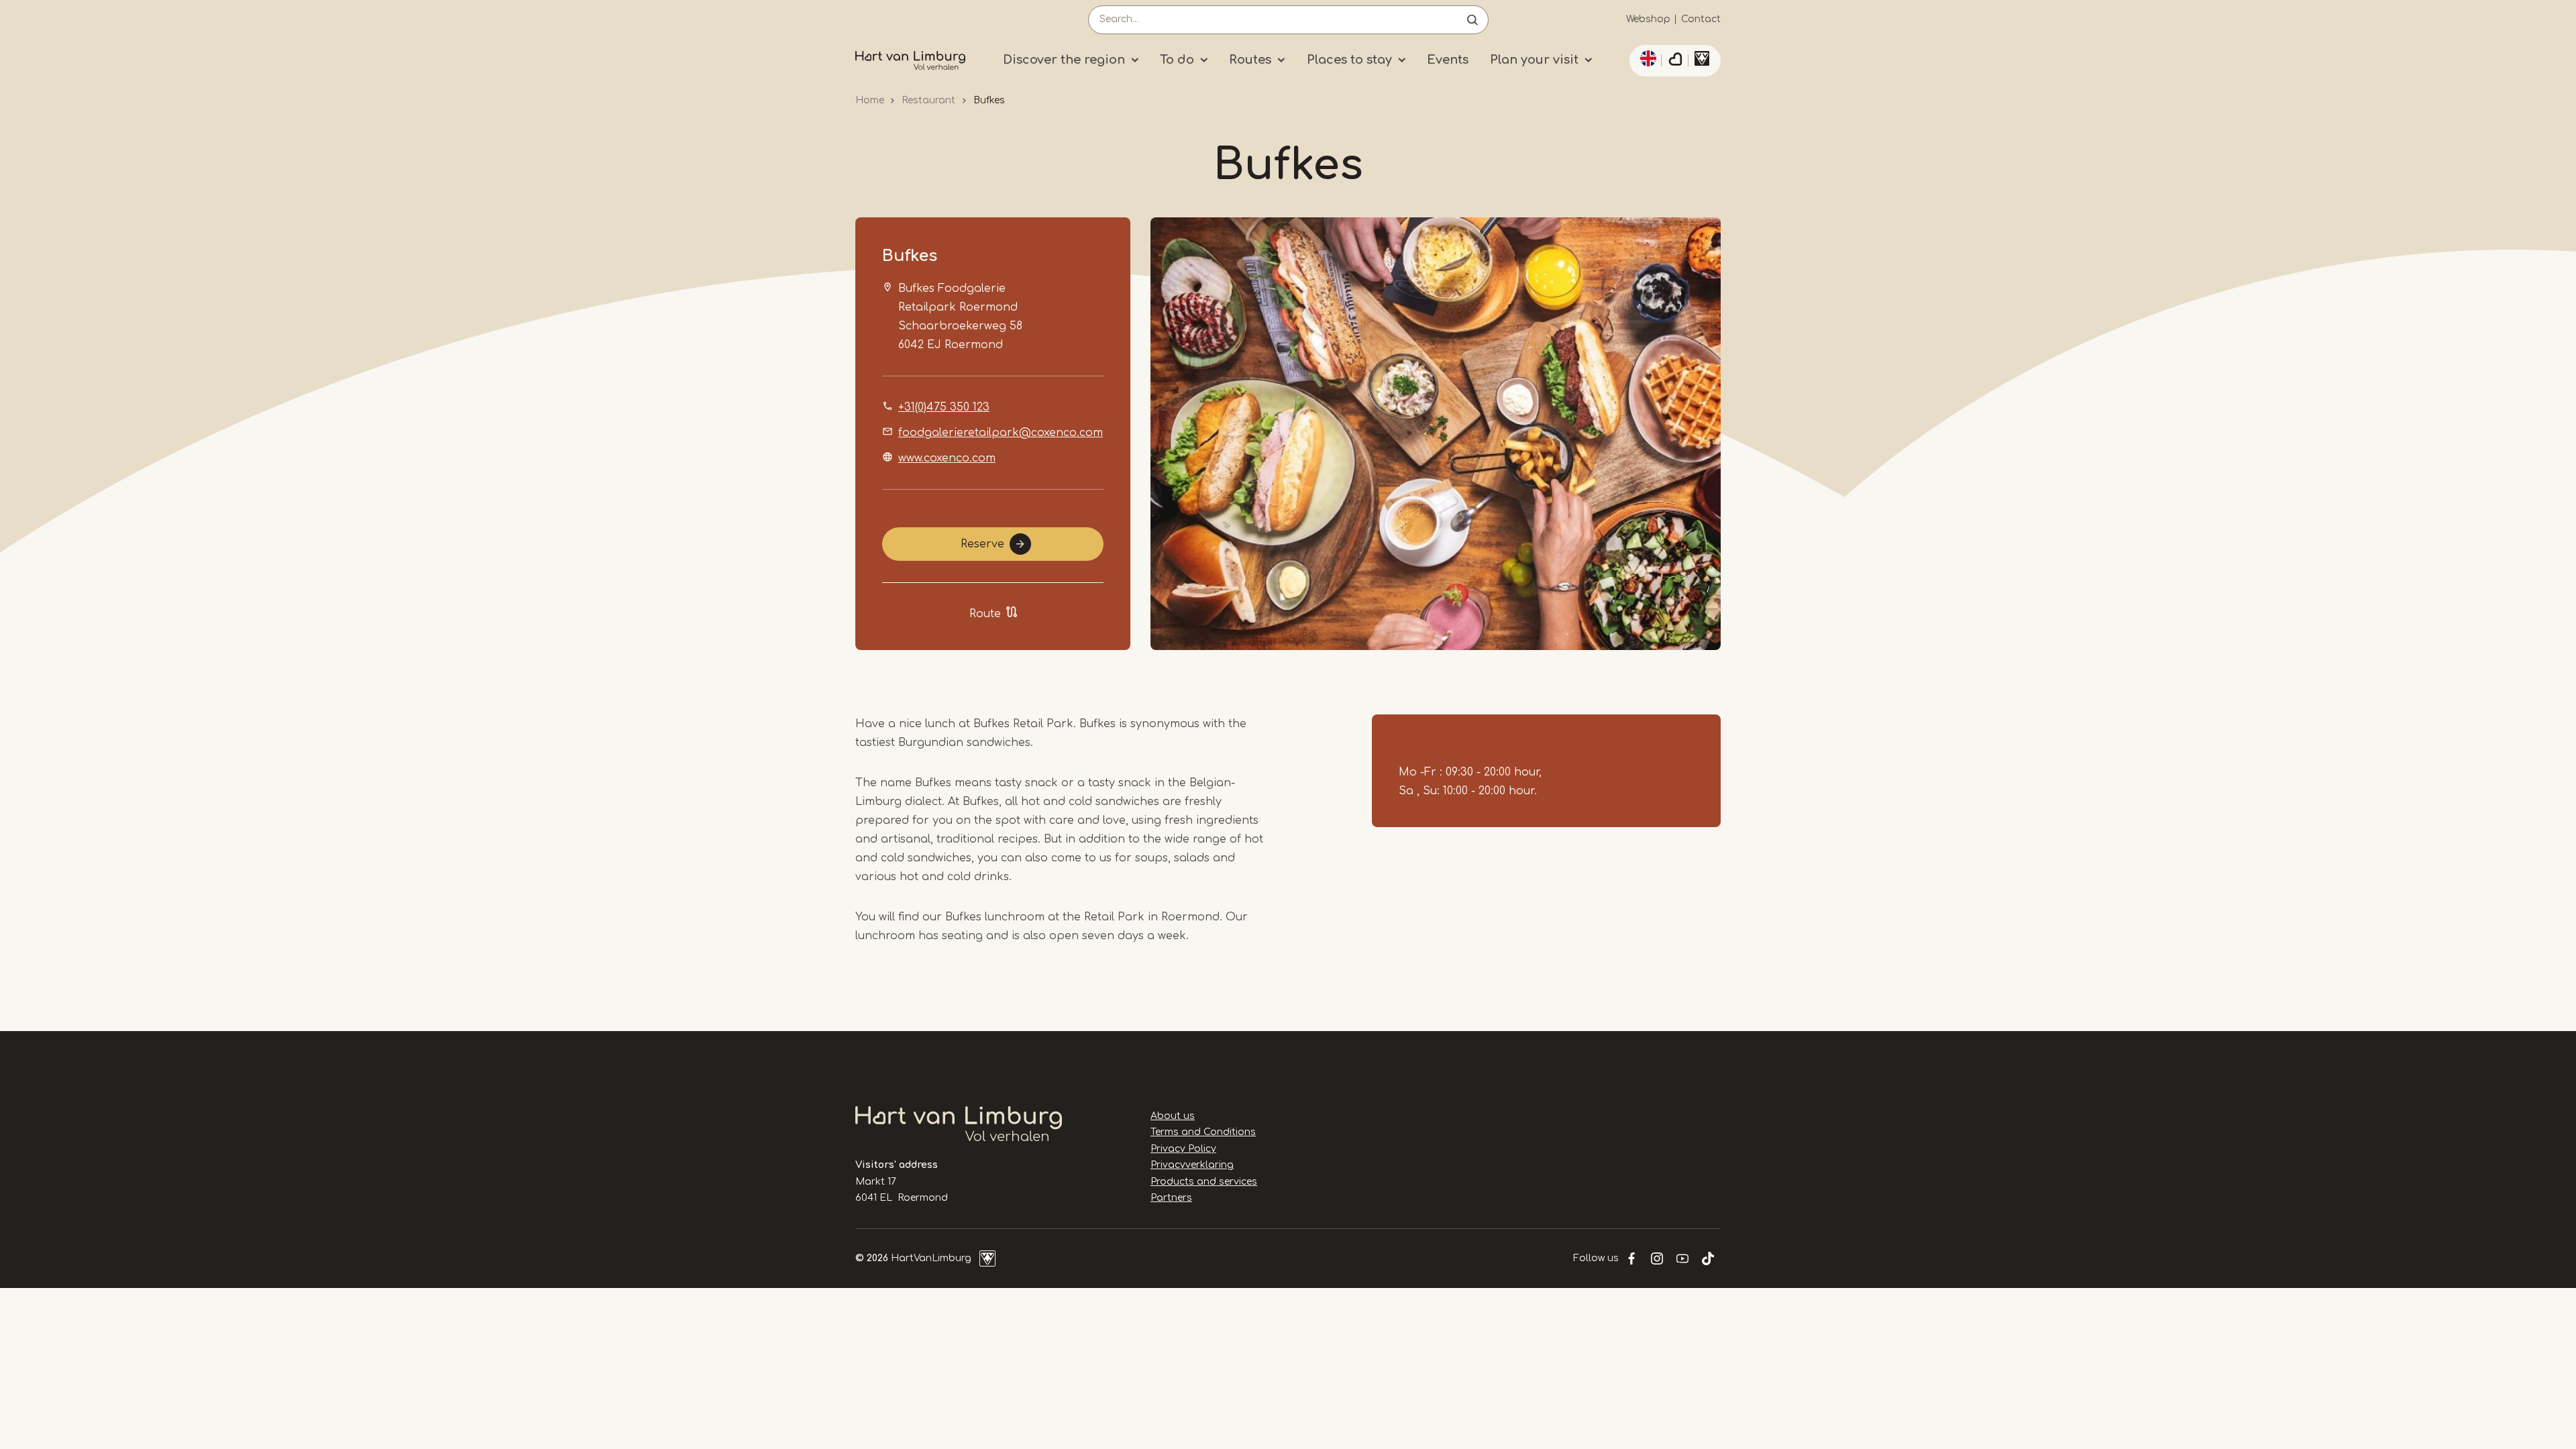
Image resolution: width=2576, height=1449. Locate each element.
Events (1448, 60)
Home (870, 100)
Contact (1701, 19)
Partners (1171, 1198)
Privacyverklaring (1192, 1165)
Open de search (1472, 20)
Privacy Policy (1183, 1149)
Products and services (1204, 1182)
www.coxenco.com (947, 458)
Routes (1250, 60)
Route (985, 614)
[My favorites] (1675, 61)
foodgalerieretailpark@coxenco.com (1001, 433)
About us (1173, 1116)
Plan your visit (1534, 60)
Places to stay (1349, 60)
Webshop (1648, 19)
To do (1177, 60)
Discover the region (1064, 60)
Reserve (982, 544)
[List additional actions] (1646, 58)
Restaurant (928, 100)
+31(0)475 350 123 (944, 407)
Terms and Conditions (1203, 1132)
